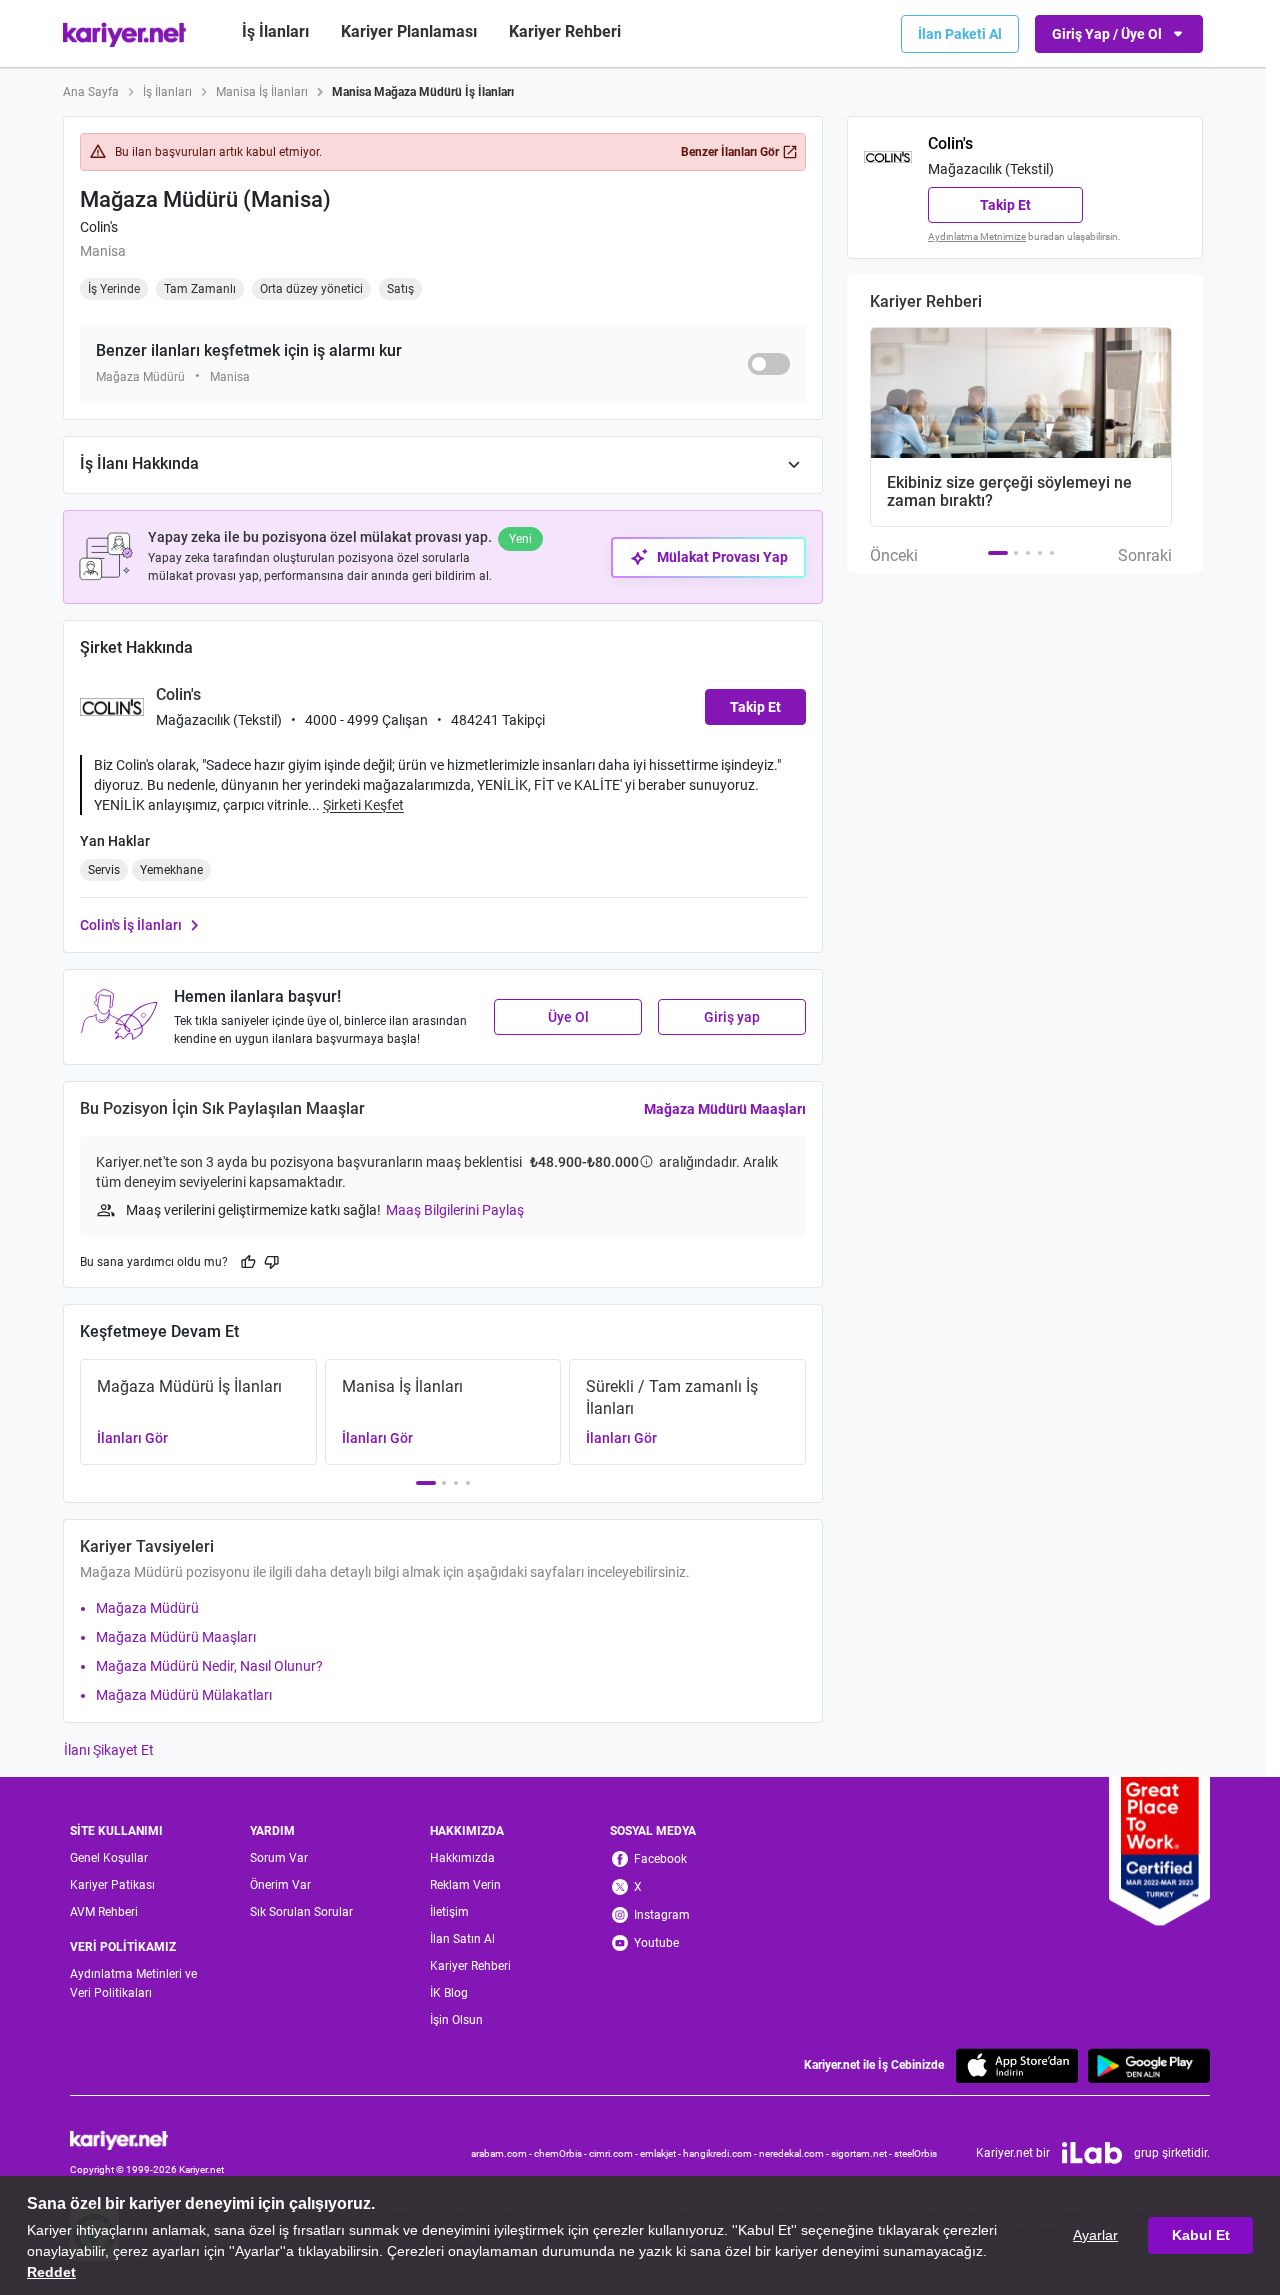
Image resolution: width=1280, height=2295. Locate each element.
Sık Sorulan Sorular (301, 1912)
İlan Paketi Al (960, 34)
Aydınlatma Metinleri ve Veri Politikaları (133, 1983)
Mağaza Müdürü (147, 1608)
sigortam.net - (862, 2153)
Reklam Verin (465, 1885)
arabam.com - (502, 2153)
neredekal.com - (795, 2153)
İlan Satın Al (462, 1939)
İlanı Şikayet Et (109, 1750)
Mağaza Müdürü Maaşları (725, 1109)
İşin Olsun (456, 2020)
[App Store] (1017, 2065)
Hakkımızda (462, 1858)
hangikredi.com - (721, 2153)
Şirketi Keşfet (363, 805)
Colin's (99, 227)
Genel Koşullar (109, 1858)
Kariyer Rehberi (470, 1966)
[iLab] (1092, 2153)
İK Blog (449, 1993)
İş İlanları (275, 31)
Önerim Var (280, 1885)
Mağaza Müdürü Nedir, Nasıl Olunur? (209, 1666)
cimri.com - (614, 2153)
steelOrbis (915, 2153)
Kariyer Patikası (112, 1885)
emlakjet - (661, 2153)
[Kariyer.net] (147, 2138)
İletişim (449, 1912)
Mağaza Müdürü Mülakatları (184, 1695)
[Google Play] (1149, 2065)
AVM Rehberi (104, 1912)
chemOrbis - (561, 2153)
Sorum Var (279, 1858)
